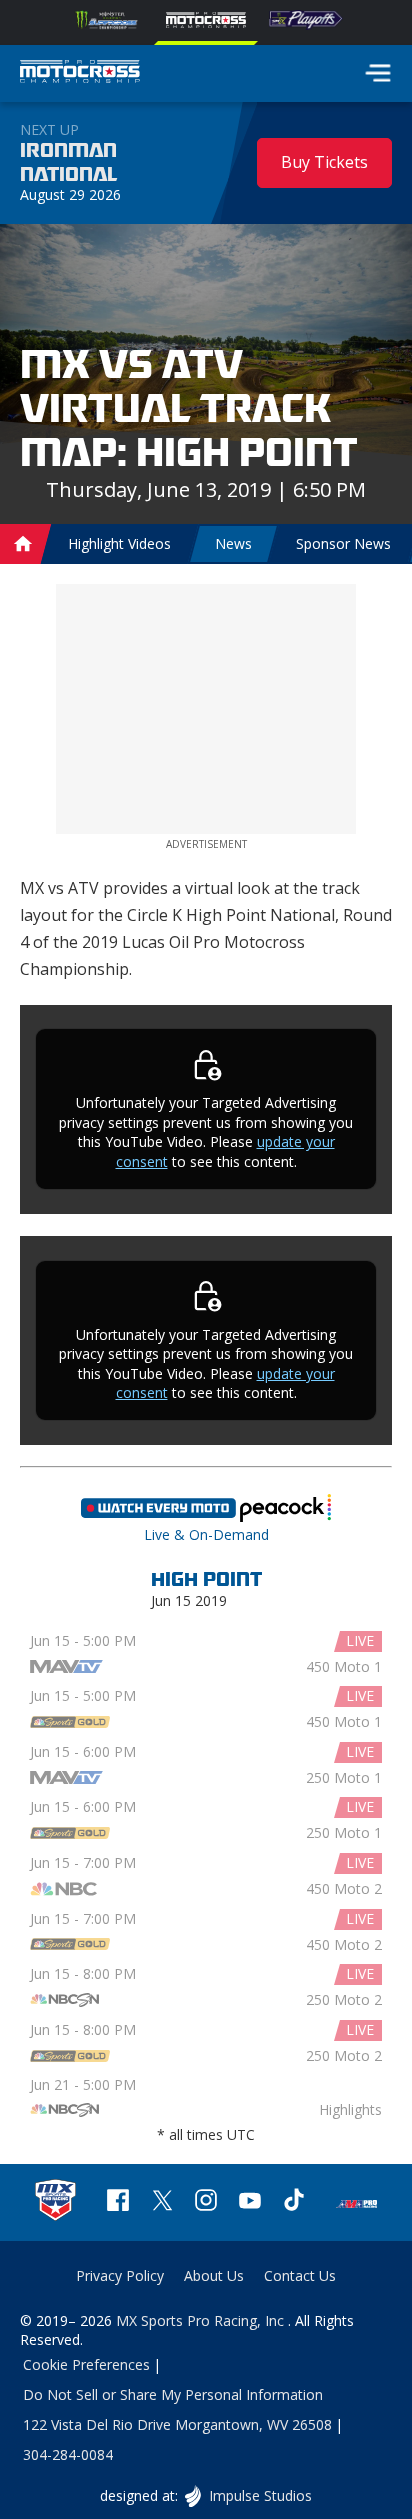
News (233, 543)
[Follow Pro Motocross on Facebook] (118, 2202)
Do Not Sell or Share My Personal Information (173, 2394)
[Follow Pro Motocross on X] (162, 2202)
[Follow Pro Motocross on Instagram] (206, 2202)
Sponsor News (343, 543)
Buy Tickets (324, 162)
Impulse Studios (259, 2495)
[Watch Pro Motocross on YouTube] (250, 2202)
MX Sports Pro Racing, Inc (202, 2320)
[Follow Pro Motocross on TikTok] (294, 2202)
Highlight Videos (119, 543)
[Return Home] (80, 74)
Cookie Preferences (86, 2364)
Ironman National (68, 163)
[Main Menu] (378, 73)
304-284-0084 (68, 2454)
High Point (206, 1580)
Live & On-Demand (206, 1514)
